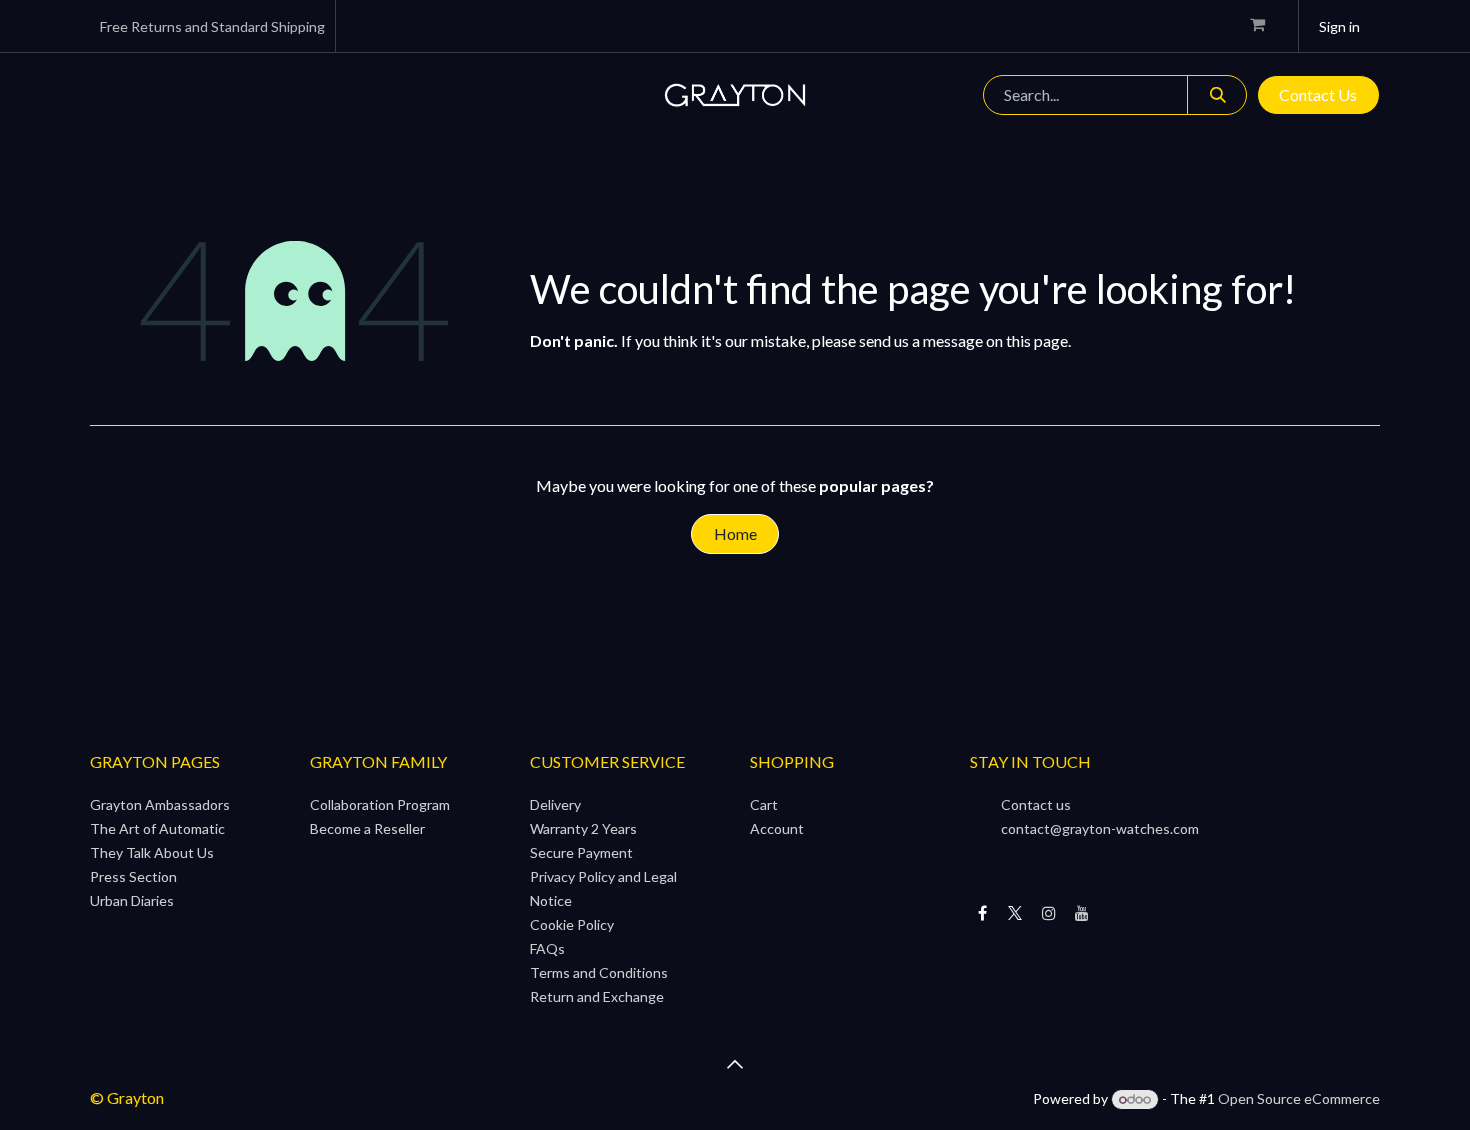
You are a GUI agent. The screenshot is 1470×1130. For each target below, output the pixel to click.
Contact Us (1318, 94)
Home (735, 533)
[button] (735, 1064)
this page (1037, 340)
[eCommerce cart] (1266, 26)
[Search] (1217, 95)
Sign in (1339, 26)
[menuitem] (168, 95)
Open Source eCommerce (1299, 1098)
